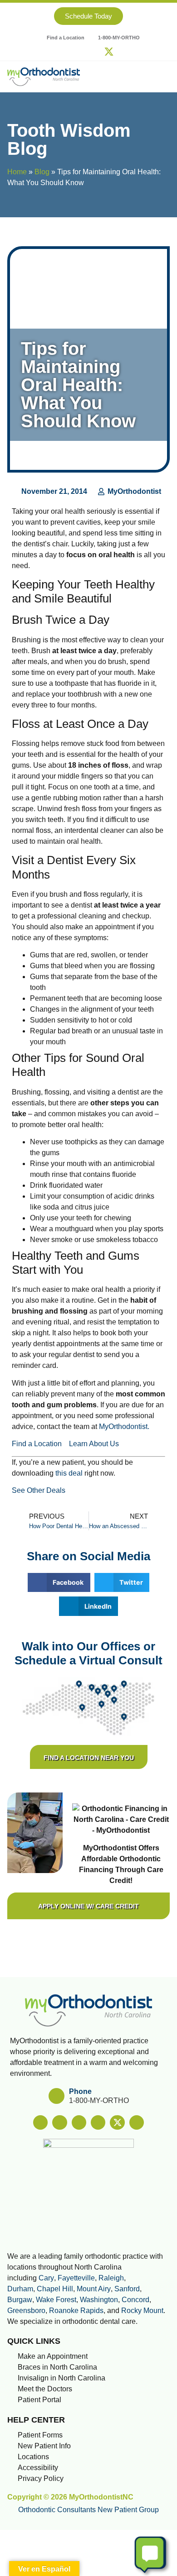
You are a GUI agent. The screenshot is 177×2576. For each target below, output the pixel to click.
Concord (135, 2300)
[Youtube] (123, 52)
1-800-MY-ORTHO (99, 2100)
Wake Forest (56, 2300)
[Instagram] (68, 52)
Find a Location (37, 1444)
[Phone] (57, 2096)
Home (17, 172)
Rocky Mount (142, 2311)
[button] (163, 76)
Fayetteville (76, 2278)
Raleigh (111, 2278)
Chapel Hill (55, 2289)
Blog (42, 172)
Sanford (127, 2289)
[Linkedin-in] (82, 52)
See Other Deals (39, 1490)
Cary (46, 2278)
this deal (69, 1473)
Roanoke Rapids (76, 2311)
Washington (99, 2300)
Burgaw (20, 2300)
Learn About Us (94, 1444)
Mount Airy (94, 2289)
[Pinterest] (95, 52)
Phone (80, 2091)
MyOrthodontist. (124, 1427)
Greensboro (26, 2311)
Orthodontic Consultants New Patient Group (88, 2510)
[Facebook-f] (54, 52)
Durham (20, 2289)
